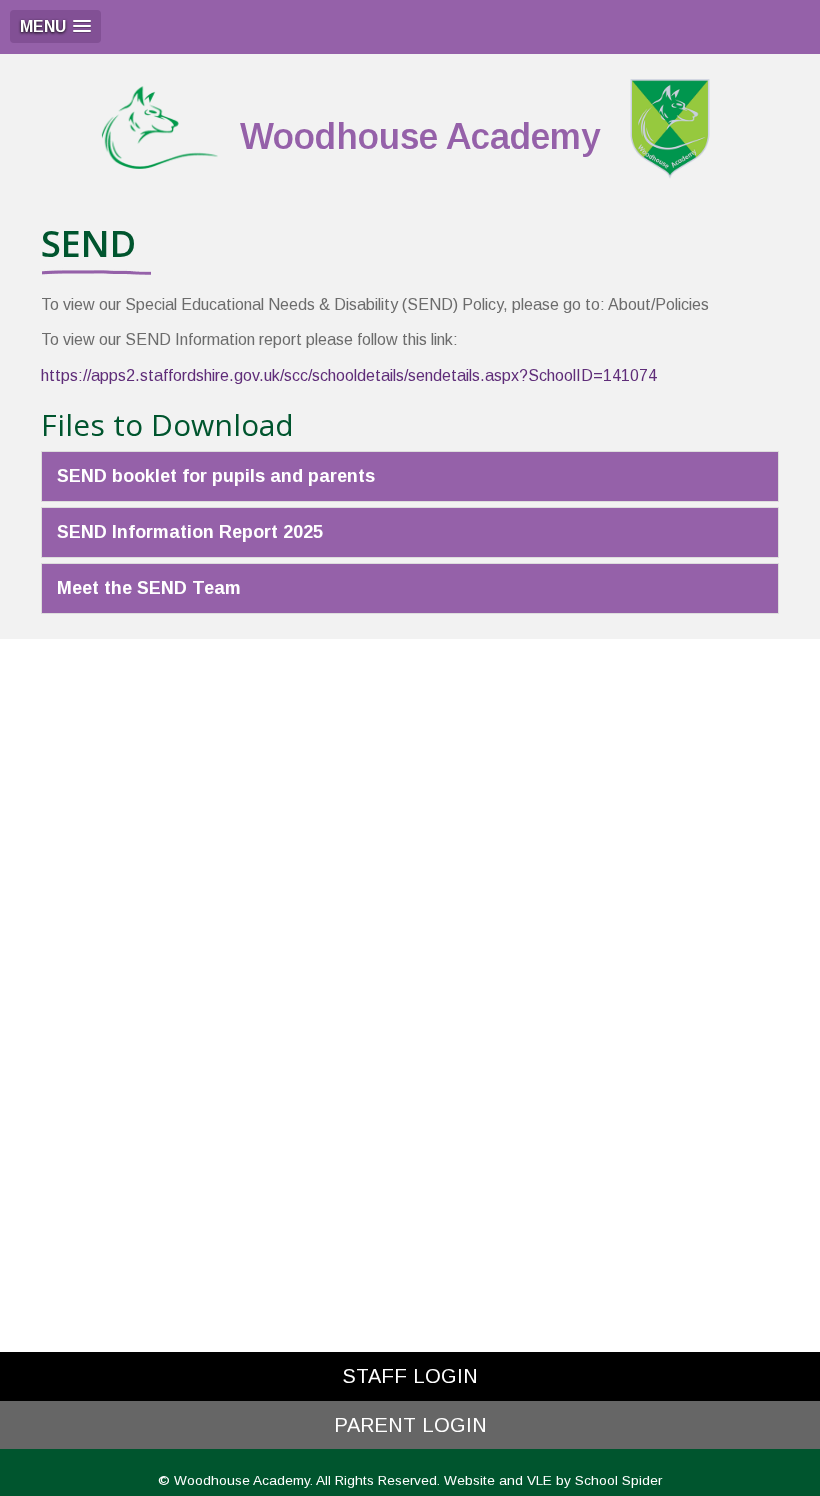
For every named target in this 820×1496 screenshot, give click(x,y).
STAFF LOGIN (410, 1376)
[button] (55, 26)
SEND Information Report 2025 (190, 532)
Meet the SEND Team (149, 588)
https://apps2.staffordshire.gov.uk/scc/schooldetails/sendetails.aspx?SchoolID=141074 (349, 375)
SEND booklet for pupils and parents (216, 476)
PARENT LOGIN (410, 1425)
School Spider (618, 1480)
